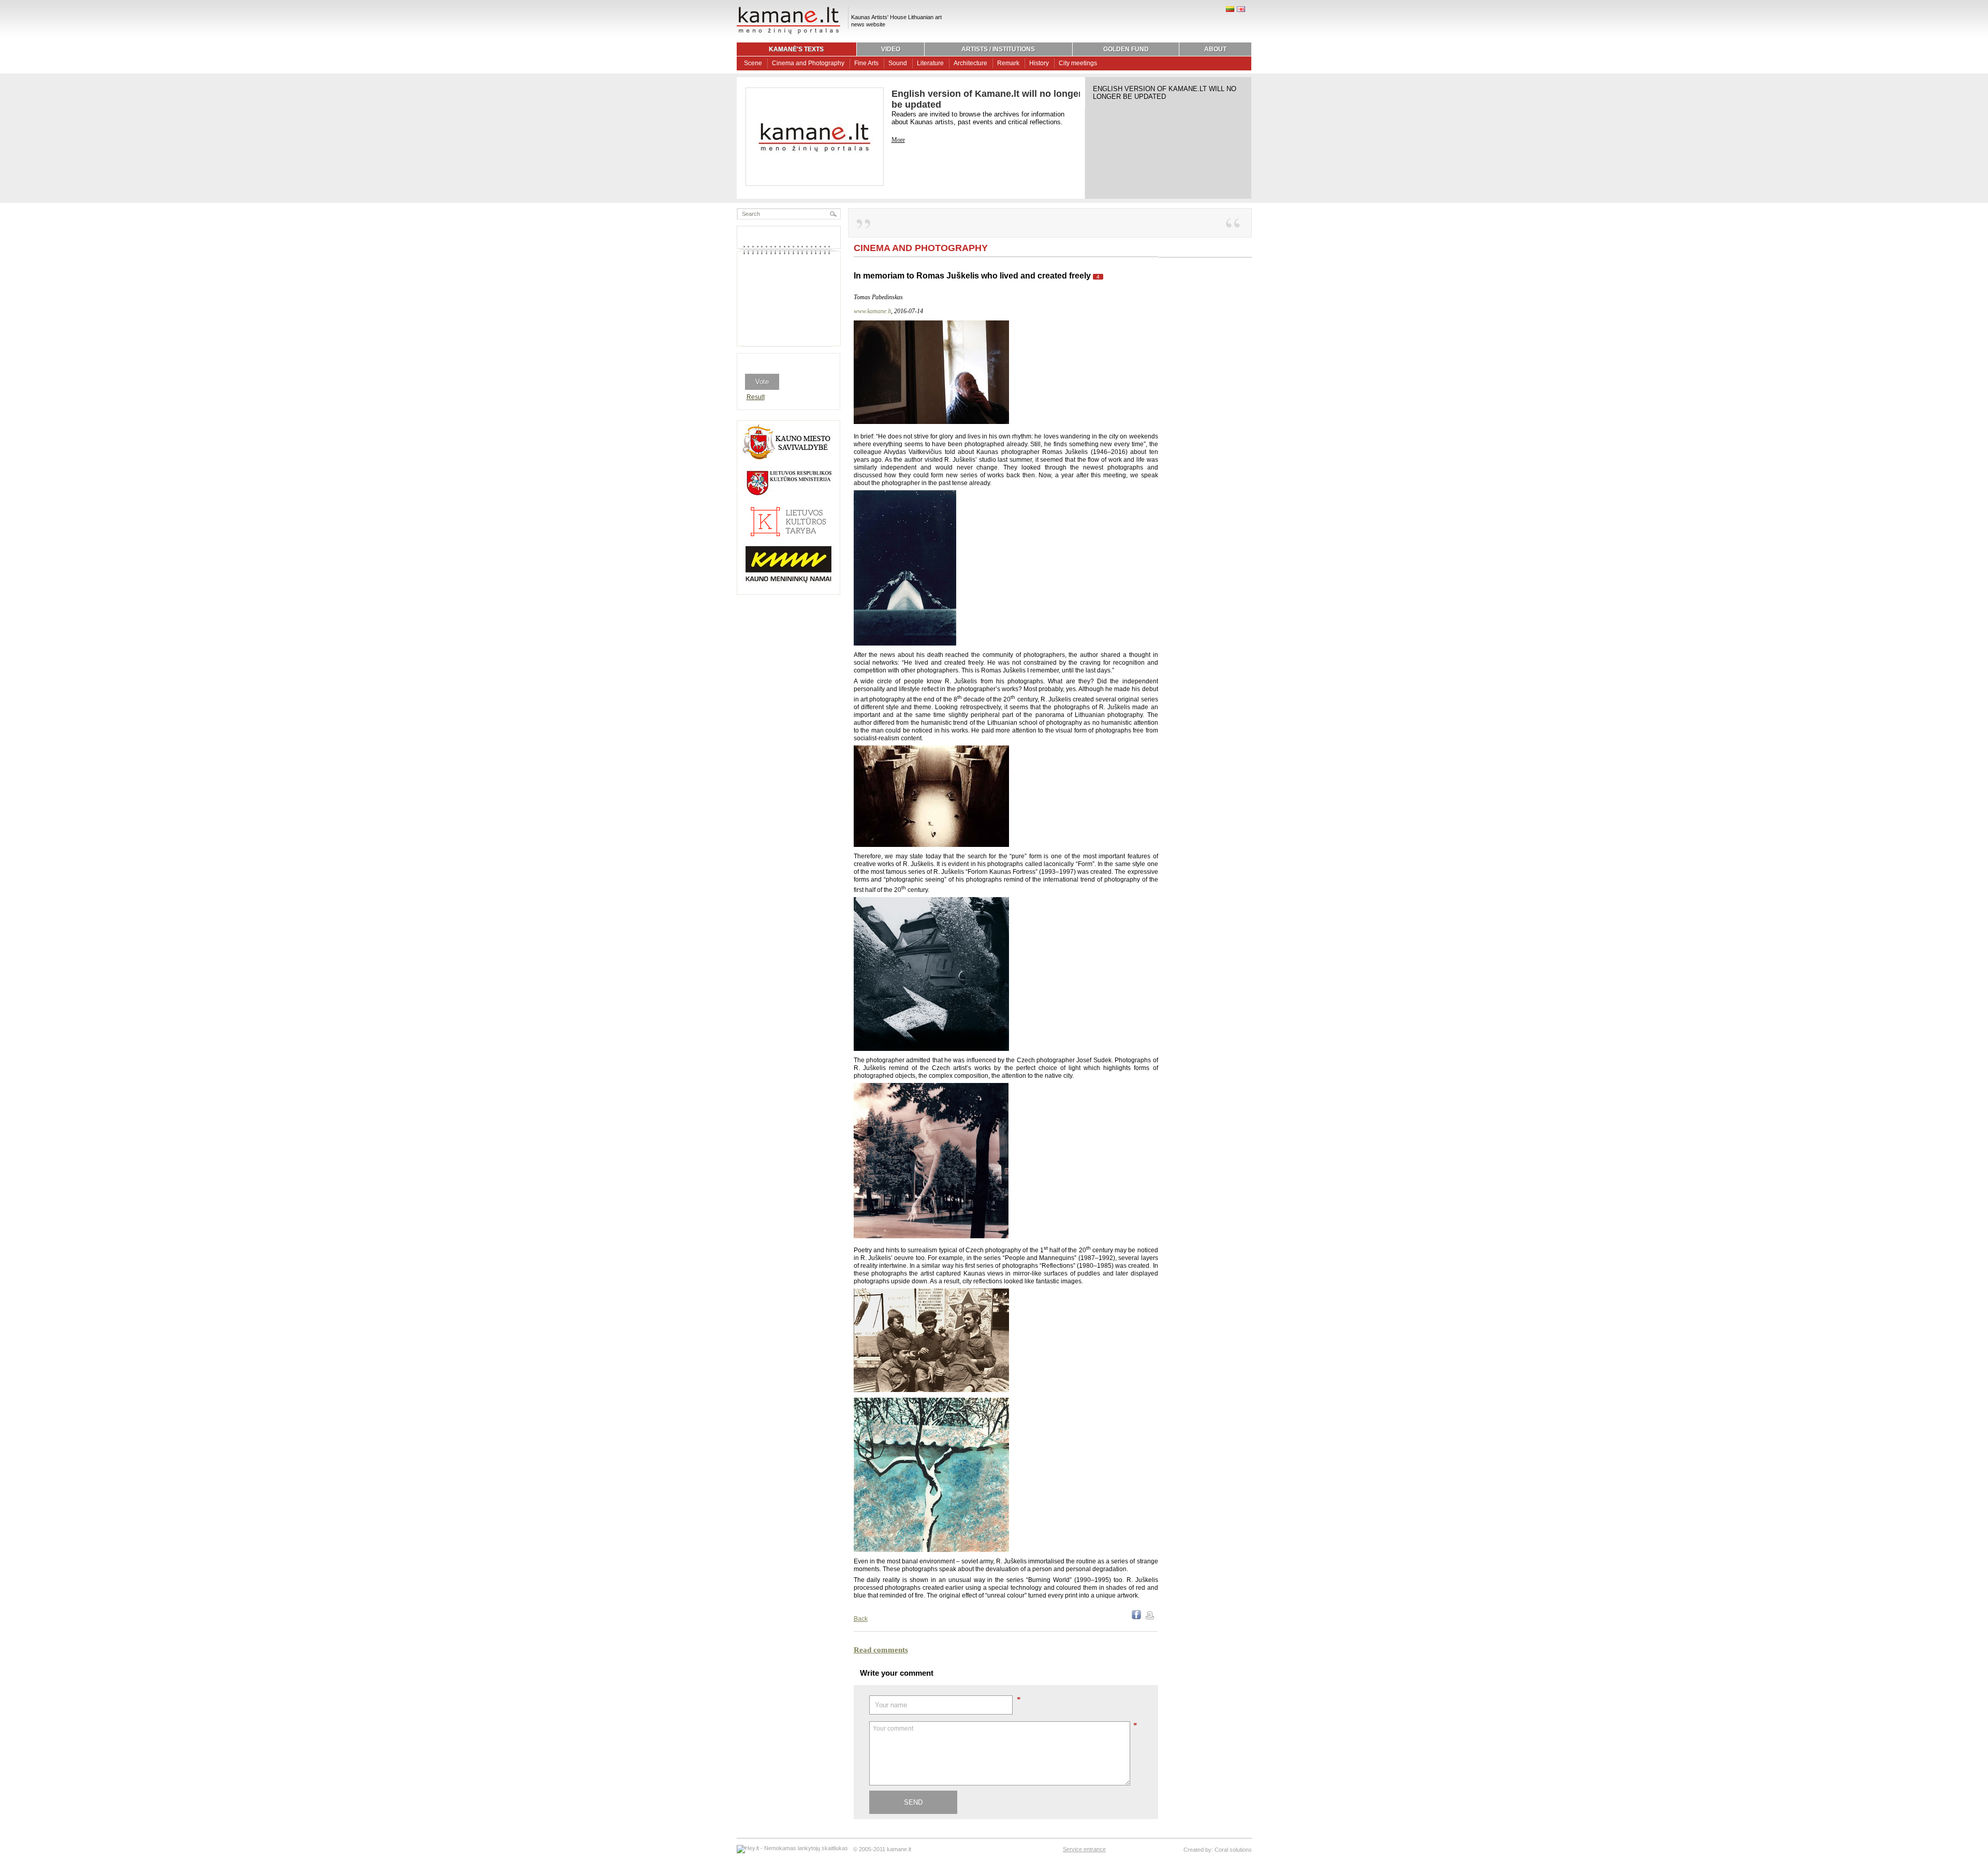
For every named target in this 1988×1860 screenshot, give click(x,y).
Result (756, 397)
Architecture (970, 63)
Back (861, 1619)
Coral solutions (1233, 1850)
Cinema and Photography (808, 63)
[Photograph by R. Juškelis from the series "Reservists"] (931, 1390)
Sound (898, 63)
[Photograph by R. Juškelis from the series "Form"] (905, 643)
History (1039, 63)
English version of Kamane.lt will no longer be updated (1165, 93)
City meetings (1078, 63)
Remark (1008, 63)
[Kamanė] (788, 33)
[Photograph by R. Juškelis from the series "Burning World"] (931, 1550)
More (898, 140)
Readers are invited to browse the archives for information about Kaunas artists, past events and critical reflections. (978, 118)
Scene (753, 63)
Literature (930, 63)
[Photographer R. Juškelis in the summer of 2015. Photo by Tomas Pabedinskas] (931, 422)
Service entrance (1084, 1849)
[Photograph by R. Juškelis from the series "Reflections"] (931, 1049)
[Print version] (1150, 1617)
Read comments (881, 1650)
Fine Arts (866, 63)
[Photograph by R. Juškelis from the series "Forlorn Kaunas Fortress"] (931, 845)
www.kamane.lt (872, 311)
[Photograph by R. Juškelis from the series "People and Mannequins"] (931, 1236)
